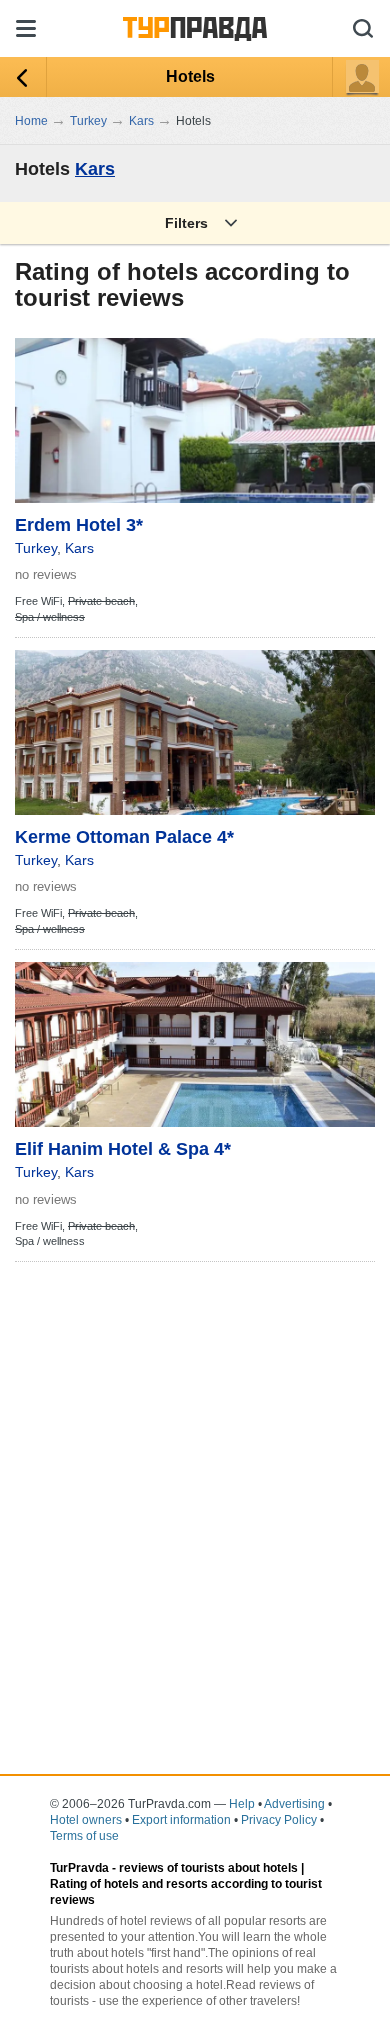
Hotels (190, 76)
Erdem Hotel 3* (79, 525)
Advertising (294, 1804)
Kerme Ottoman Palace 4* (124, 837)
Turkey (36, 548)
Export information (181, 1820)
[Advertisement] (195, 1469)
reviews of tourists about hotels (208, 1868)
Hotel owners (86, 1820)
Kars (95, 169)
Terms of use (84, 1836)
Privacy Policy (279, 1820)
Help (242, 1804)
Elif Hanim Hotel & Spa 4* (123, 1149)
